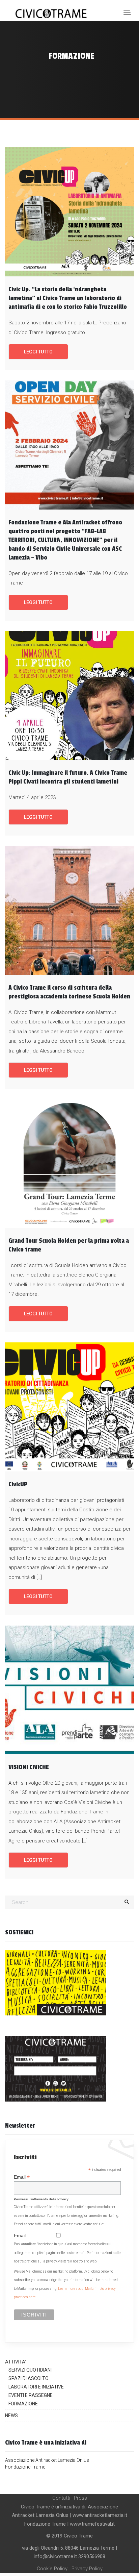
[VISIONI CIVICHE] (69, 1690)
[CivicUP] (69, 1407)
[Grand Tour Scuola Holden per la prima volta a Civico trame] (69, 1163)
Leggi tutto (38, 352)
